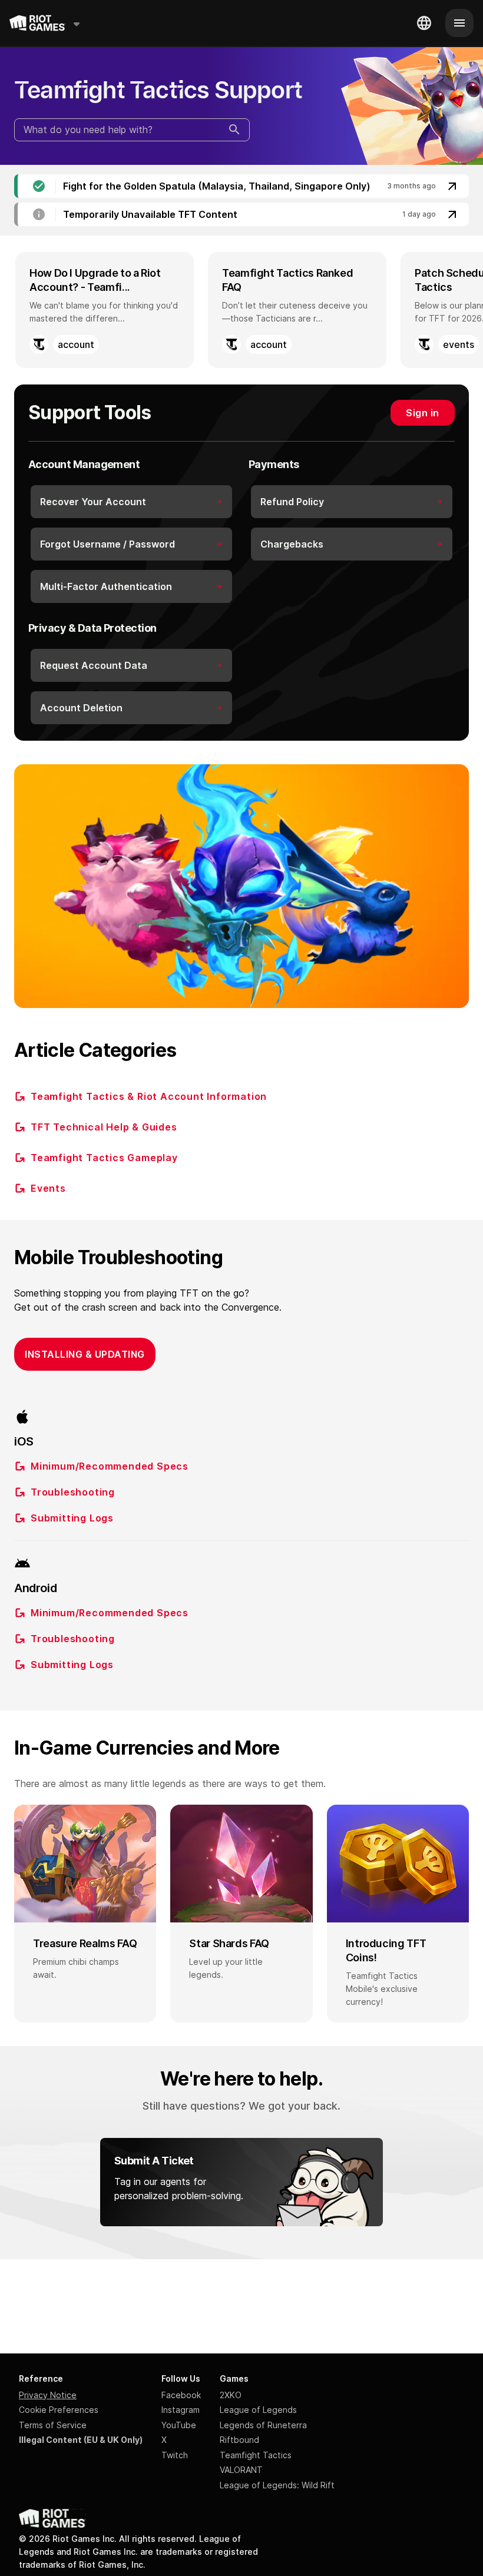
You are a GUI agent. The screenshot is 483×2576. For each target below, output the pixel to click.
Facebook (181, 2395)
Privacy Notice (48, 2395)
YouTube (179, 2425)
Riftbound (239, 2440)
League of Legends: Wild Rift (277, 2485)
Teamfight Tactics (256, 2455)
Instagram (181, 2410)
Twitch (175, 2455)
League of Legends (258, 2410)
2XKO (231, 2395)
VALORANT (241, 2470)
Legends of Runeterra (263, 2425)
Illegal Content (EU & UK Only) (81, 2440)
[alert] (241, 186)
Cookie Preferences (59, 2410)
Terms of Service (53, 2425)
